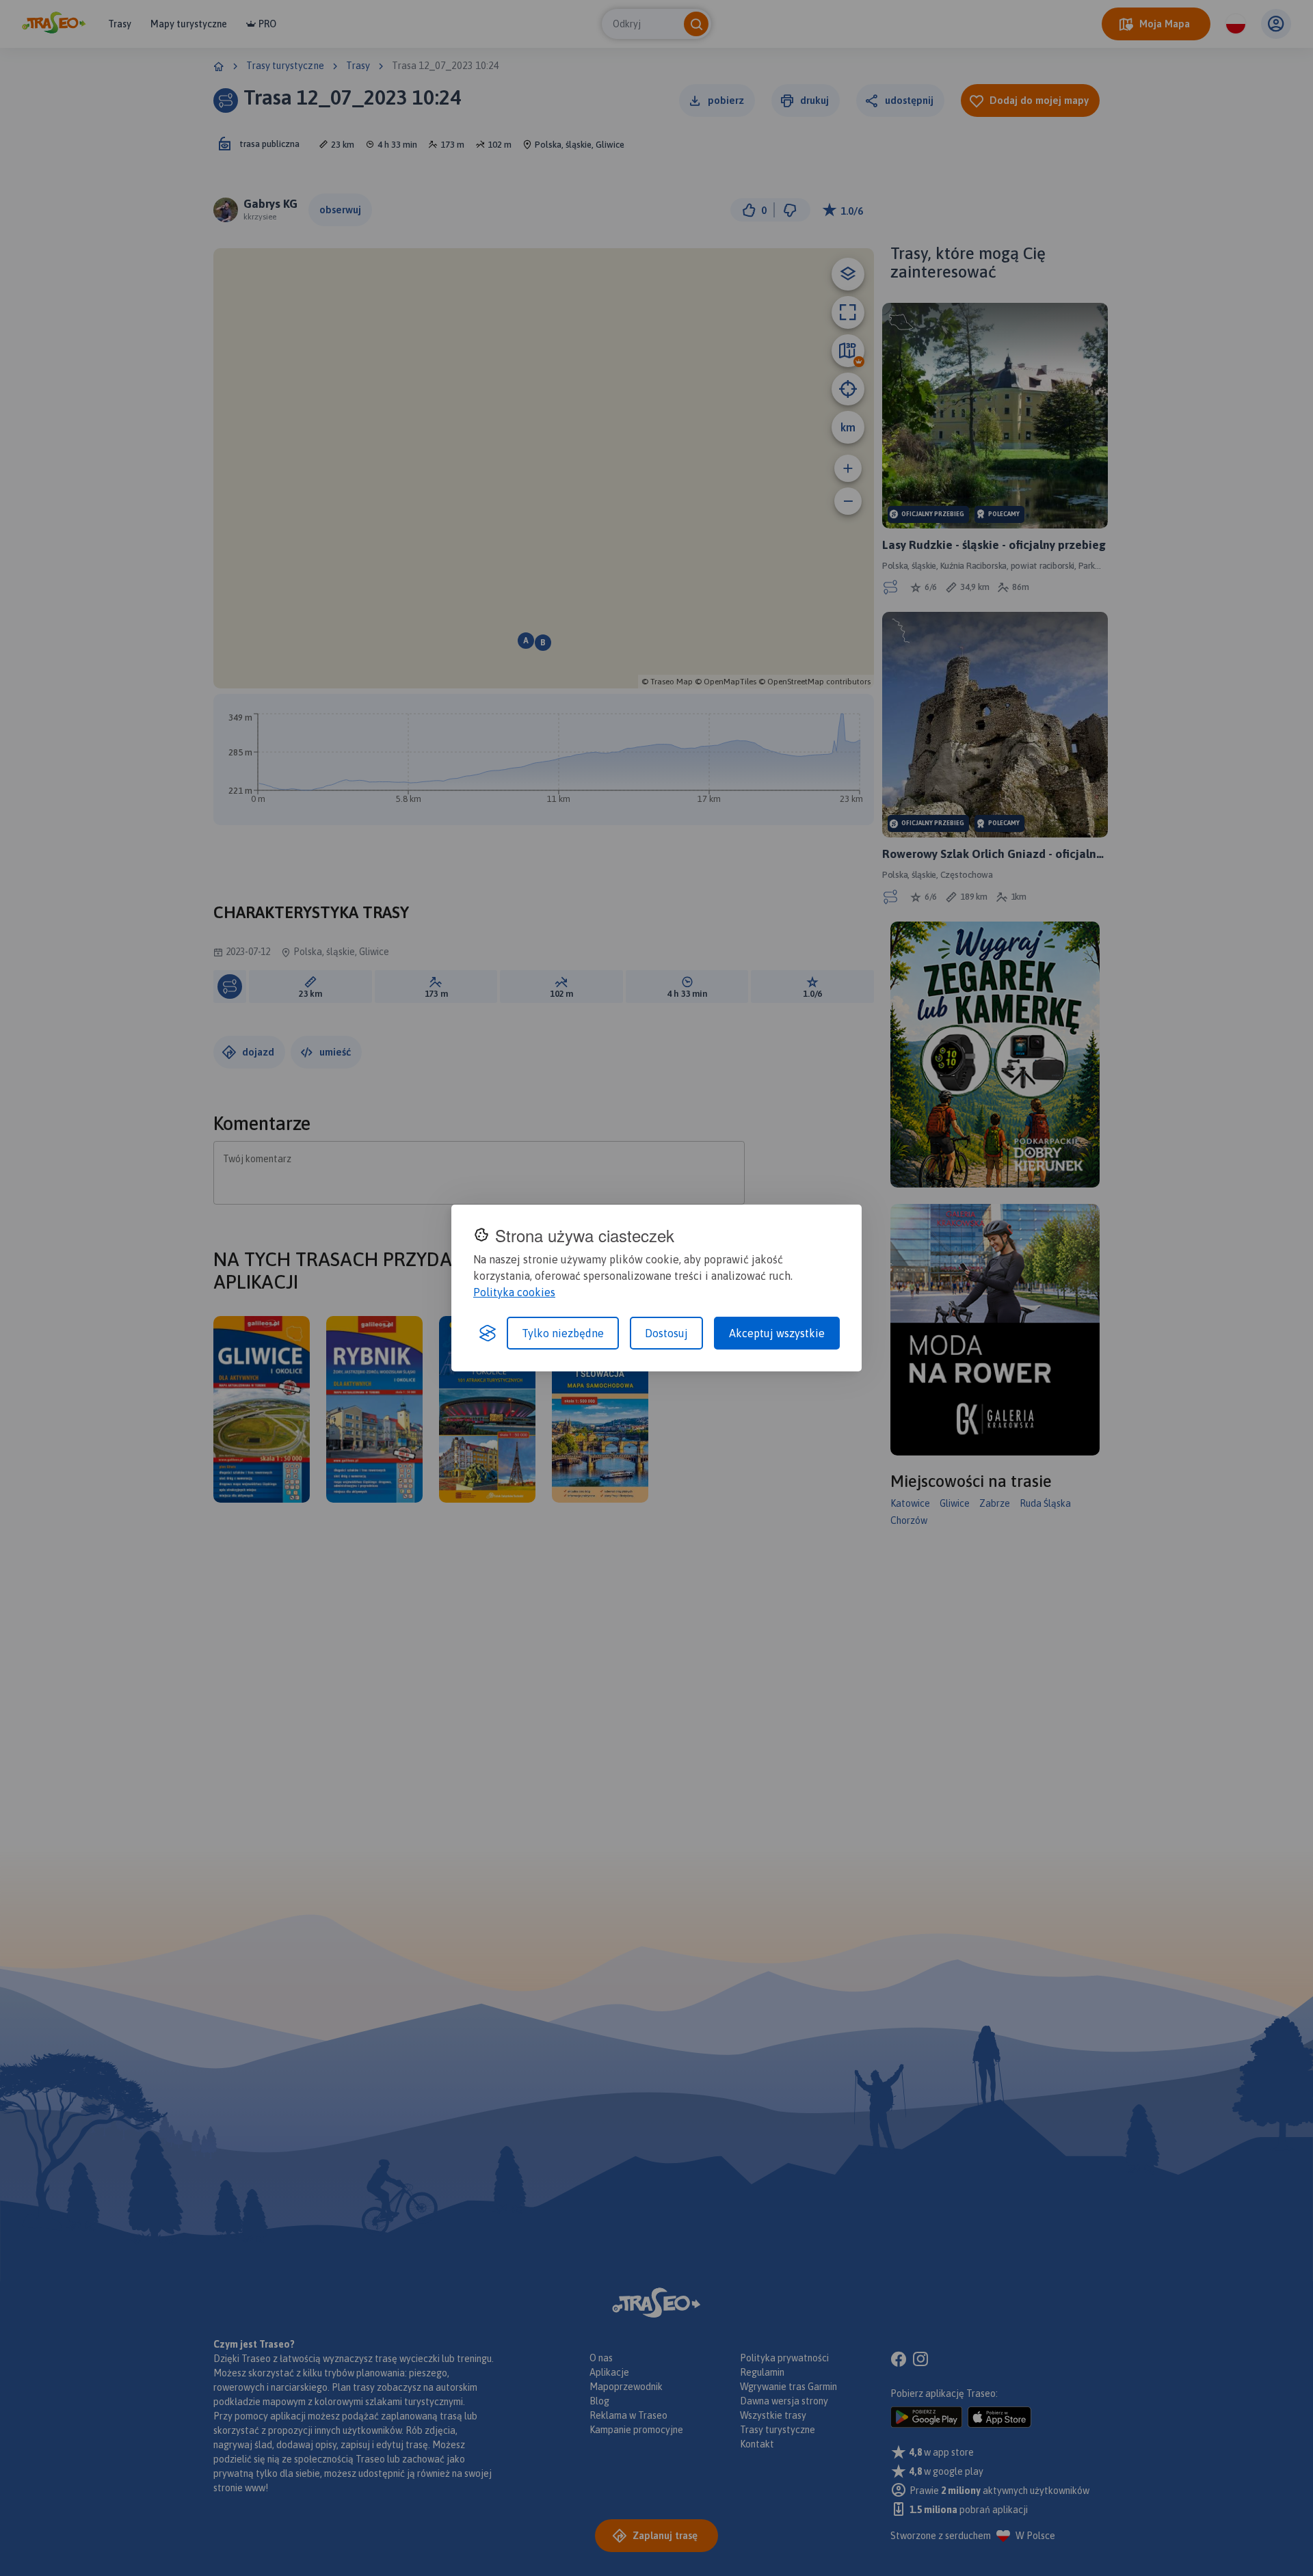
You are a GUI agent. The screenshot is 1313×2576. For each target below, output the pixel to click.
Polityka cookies (514, 1292)
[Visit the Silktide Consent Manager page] (488, 1333)
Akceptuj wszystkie (777, 1333)
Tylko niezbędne (563, 1333)
